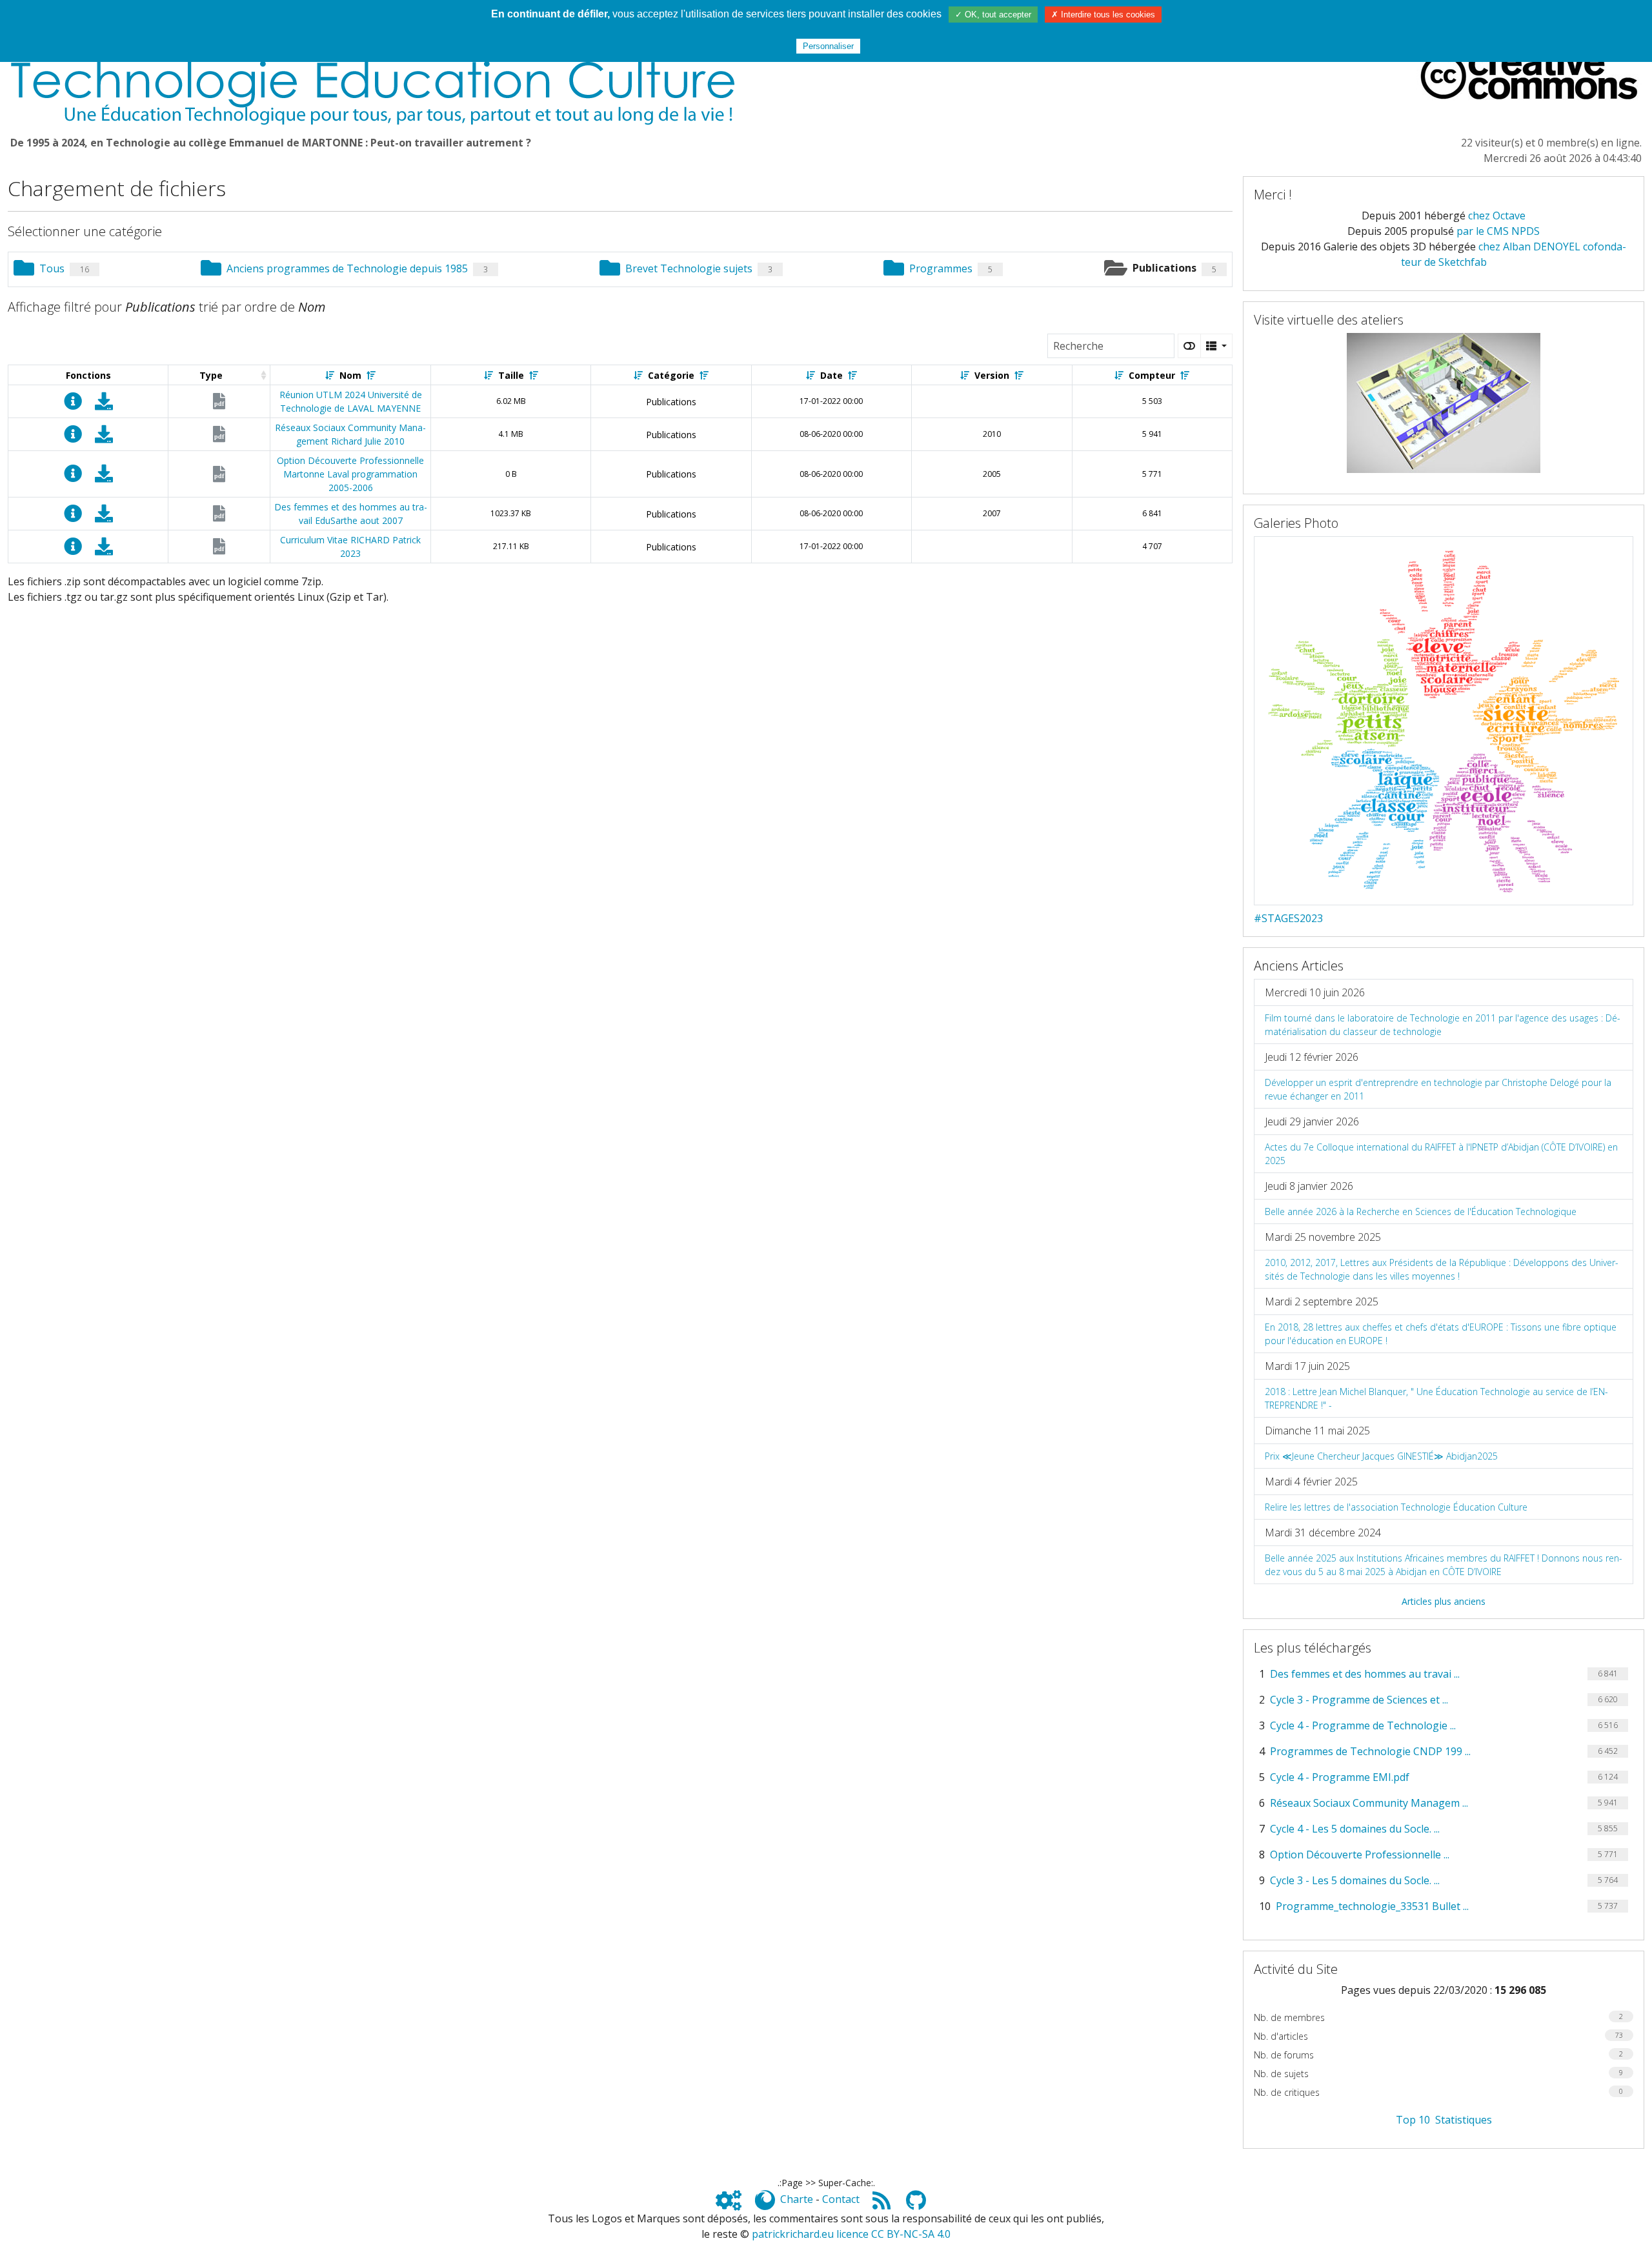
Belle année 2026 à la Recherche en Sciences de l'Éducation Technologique (1421, 1211)
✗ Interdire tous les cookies (1103, 15)
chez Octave (1497, 216)
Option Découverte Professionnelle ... (1360, 1855)
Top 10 (1413, 2120)
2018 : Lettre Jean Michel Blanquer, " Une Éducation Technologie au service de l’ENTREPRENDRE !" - (1436, 1398)
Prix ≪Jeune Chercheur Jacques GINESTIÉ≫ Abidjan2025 (1381, 1456)
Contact (841, 2199)
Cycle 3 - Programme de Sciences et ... (1359, 1700)
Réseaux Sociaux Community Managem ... (1369, 1803)
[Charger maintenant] (104, 404)
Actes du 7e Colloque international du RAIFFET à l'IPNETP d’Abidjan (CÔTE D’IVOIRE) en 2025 (1441, 1154)
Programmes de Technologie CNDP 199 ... (1370, 1751)
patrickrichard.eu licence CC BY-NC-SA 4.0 (851, 2234)
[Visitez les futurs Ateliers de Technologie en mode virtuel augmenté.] (1444, 402)
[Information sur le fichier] (73, 404)
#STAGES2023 (1288, 918)
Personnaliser (828, 46)
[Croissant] (330, 375)
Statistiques (1464, 2120)
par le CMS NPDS (1498, 231)
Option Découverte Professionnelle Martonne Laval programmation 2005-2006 (350, 474)
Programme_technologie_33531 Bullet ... (1372, 1906)
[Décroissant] (371, 375)
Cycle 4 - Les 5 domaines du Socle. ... (1355, 1829)
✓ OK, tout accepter (993, 15)
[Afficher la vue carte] (1189, 346)
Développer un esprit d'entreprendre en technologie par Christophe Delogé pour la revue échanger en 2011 (1438, 1089)
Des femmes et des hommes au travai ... (1365, 1674)
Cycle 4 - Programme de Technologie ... (1363, 1725)
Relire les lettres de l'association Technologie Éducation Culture (1396, 1507)
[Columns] (1216, 346)
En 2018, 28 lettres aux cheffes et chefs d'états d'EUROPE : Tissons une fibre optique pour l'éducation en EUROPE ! (1441, 1334)
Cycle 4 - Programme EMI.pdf (1340, 1777)
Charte (797, 2199)
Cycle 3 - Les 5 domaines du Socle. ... (1355, 1880)
